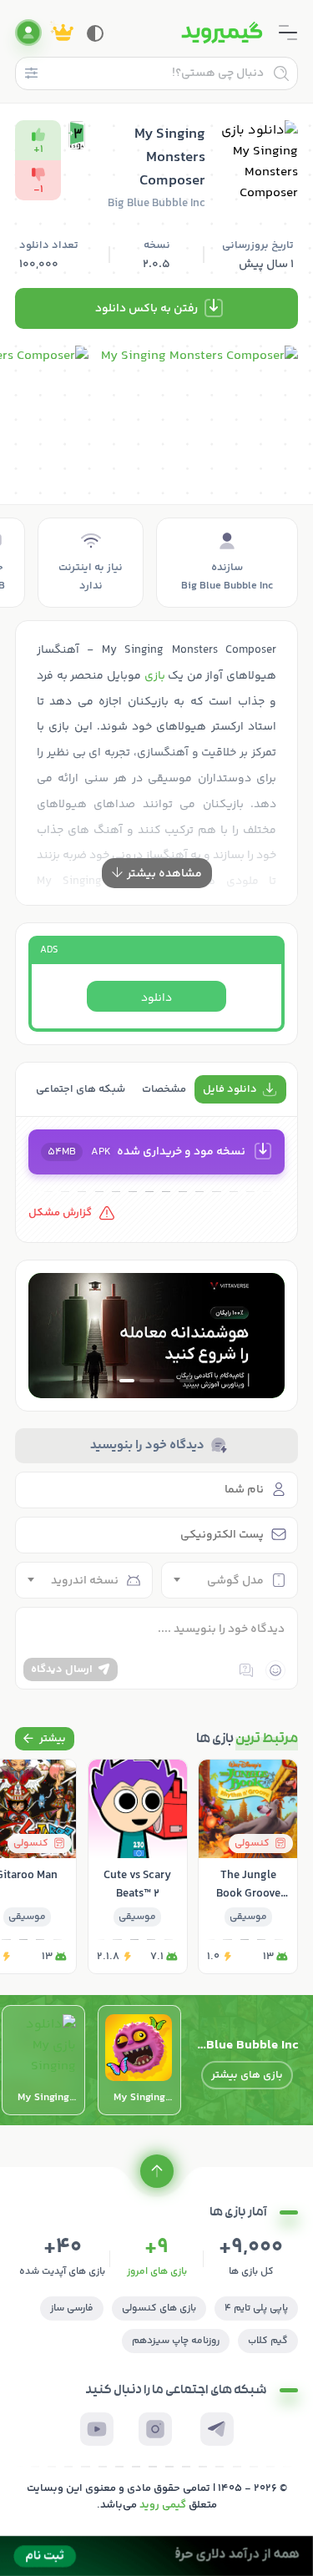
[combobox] (230, 1580)
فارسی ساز (72, 2308)
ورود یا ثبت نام (28, 33)
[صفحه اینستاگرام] (155, 2429)
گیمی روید (163, 2505)
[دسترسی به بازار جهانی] (156, 1336)
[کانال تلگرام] (217, 2429)
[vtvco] (156, 2556)
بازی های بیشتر (247, 2075)
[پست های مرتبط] (45, 1739)
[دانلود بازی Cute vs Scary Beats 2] (138, 1866)
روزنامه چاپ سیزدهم (176, 2341)
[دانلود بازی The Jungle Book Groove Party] (248, 1866)
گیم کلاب (268, 2341)
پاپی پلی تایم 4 (256, 2308)
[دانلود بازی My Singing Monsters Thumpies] (139, 2060)
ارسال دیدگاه (62, 1669)
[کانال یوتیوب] (97, 2429)
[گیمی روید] (222, 33)
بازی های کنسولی (159, 2308)
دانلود (156, 998)
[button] (187, 1381)
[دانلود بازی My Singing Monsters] (43, 2060)
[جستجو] (281, 73)
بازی (155, 676)
